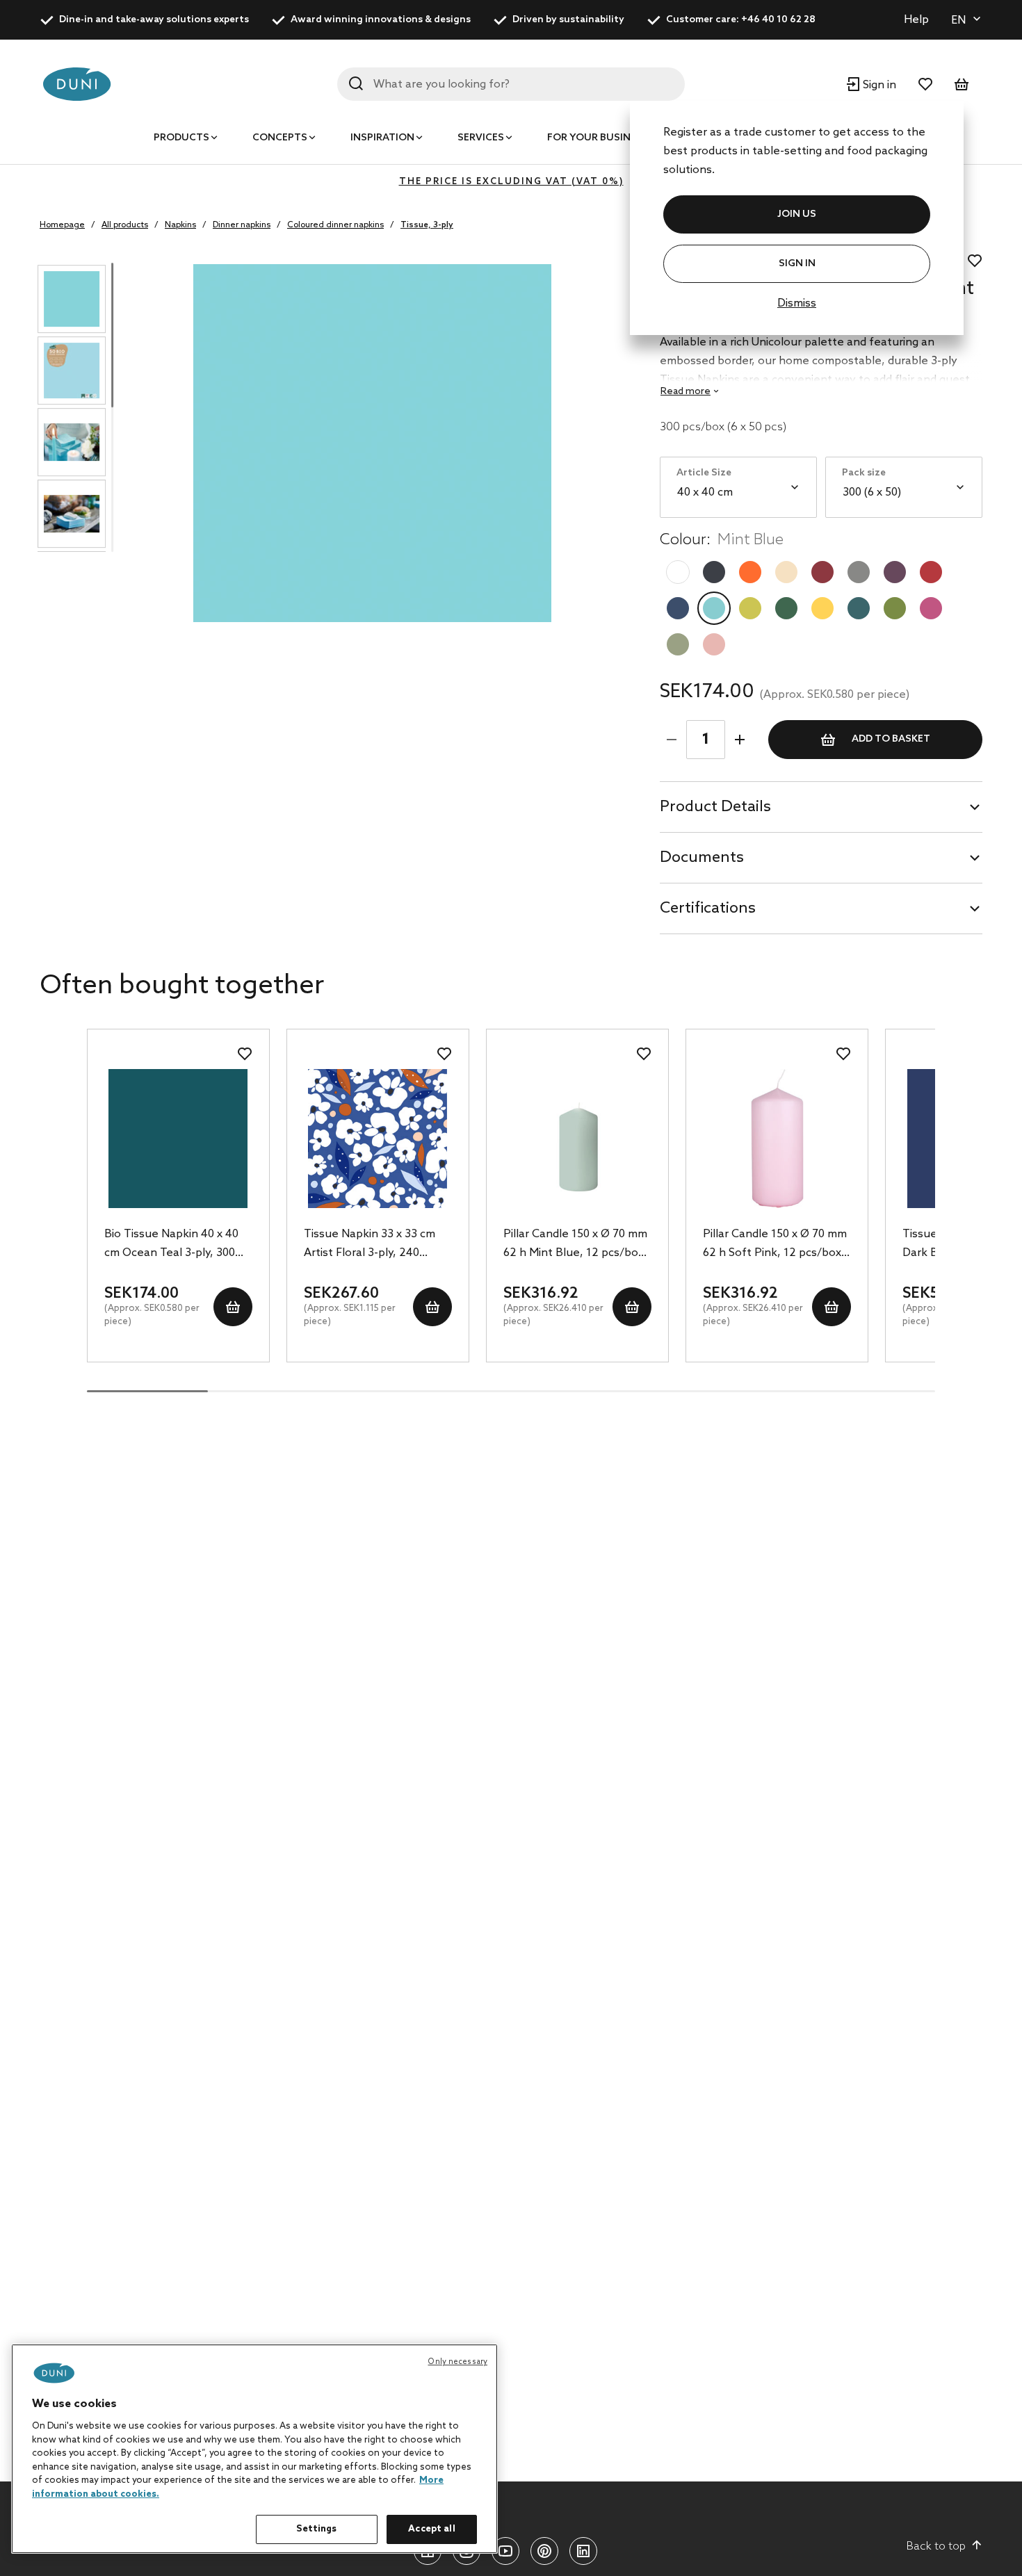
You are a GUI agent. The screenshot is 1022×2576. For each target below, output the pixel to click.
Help (916, 20)
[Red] (931, 572)
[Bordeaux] (822, 572)
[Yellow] (822, 608)
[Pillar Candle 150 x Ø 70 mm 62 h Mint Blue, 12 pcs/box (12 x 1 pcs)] (577, 1139)
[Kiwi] (750, 608)
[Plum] (895, 572)
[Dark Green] (786, 608)
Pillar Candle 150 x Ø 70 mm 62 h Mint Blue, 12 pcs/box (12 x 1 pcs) (575, 1245)
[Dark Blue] (678, 608)
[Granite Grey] (859, 572)
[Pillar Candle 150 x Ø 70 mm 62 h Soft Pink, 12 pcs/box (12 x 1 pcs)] (777, 1139)
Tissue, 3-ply (427, 225)
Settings (316, 2529)
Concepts (280, 138)
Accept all (431, 2529)
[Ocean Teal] (859, 608)
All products (125, 225)
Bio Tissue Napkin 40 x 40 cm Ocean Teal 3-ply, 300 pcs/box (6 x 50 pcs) (171, 1245)
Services (481, 138)
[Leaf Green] (895, 608)
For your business (598, 138)
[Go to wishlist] (925, 84)
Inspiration (382, 138)
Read (686, 392)
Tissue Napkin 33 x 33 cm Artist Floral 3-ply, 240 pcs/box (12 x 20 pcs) (370, 1245)
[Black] (714, 572)
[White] (678, 572)
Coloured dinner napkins (335, 225)
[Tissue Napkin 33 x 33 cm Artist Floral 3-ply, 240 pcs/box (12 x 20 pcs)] (378, 1139)
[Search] (356, 83)
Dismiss (797, 303)
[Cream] (786, 572)
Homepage (62, 225)
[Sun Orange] (750, 572)
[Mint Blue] (714, 608)
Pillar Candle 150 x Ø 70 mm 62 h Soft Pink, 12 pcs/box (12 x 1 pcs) (775, 1245)
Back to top (936, 2546)
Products (181, 138)
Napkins (180, 225)
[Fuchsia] (931, 608)
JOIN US (797, 214)
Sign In (797, 264)
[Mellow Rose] (714, 644)
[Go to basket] (962, 84)
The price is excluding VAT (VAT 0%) (511, 182)
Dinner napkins (242, 225)
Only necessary (457, 2362)
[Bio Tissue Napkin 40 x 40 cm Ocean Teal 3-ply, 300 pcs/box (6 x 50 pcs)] (178, 1139)
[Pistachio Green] (678, 644)
